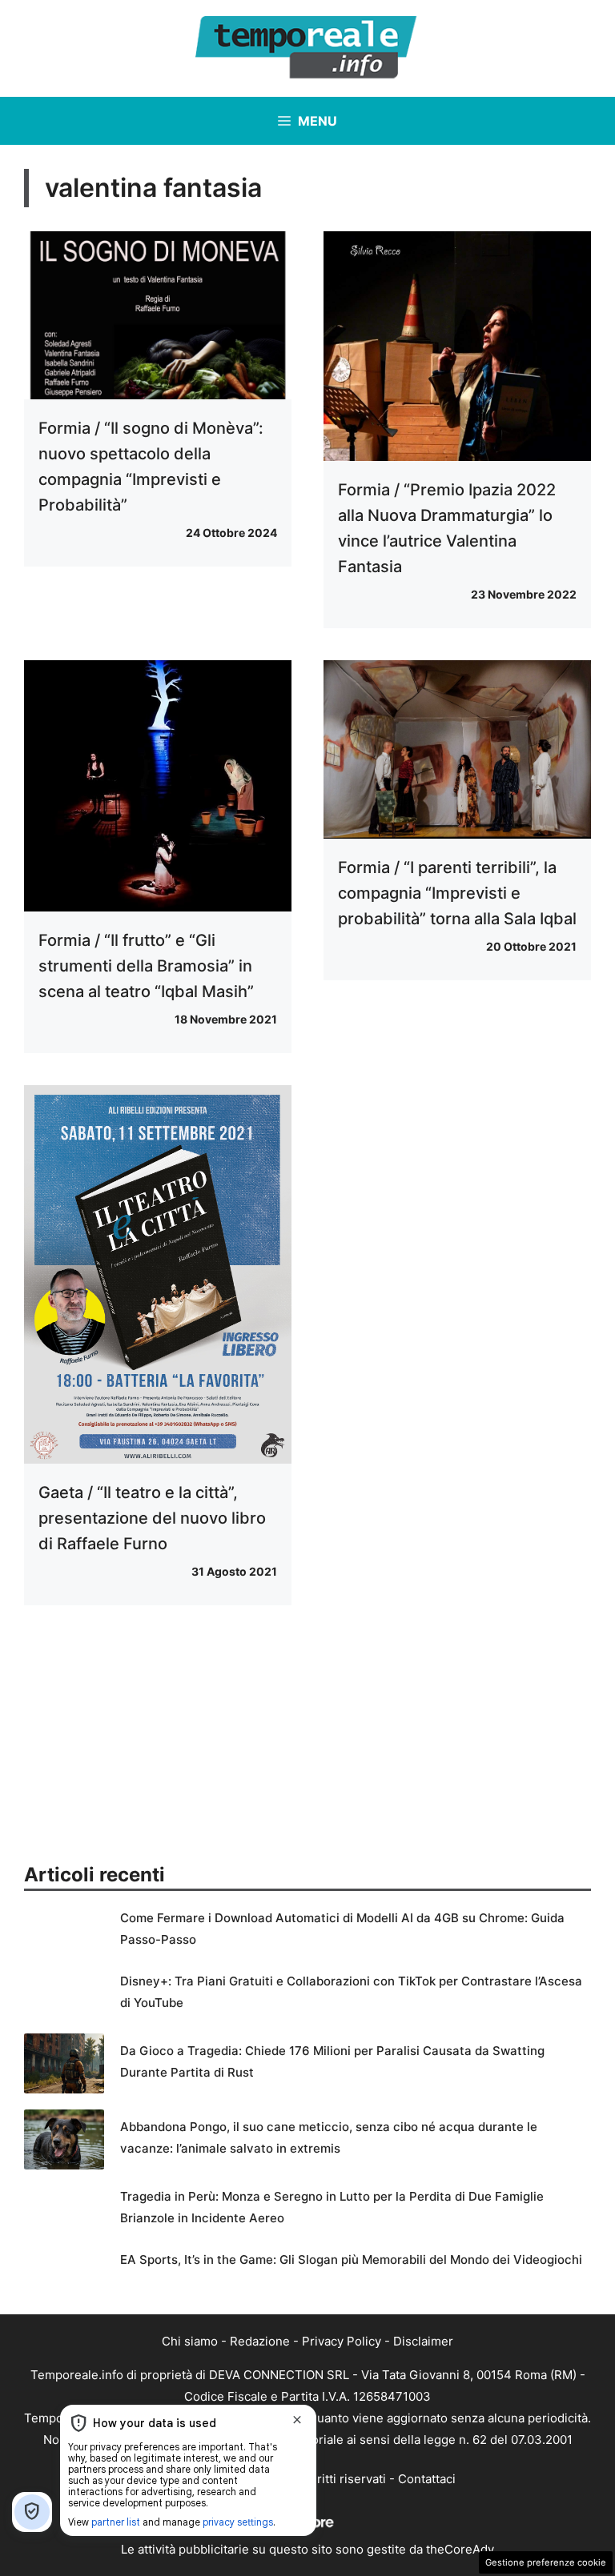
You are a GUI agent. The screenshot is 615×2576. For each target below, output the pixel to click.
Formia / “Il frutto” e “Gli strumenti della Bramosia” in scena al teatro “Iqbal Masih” (146, 966)
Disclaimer (423, 2341)
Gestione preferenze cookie (546, 2562)
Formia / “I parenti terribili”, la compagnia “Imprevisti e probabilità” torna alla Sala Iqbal (457, 893)
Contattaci (427, 2479)
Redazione (260, 2341)
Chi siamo (190, 2341)
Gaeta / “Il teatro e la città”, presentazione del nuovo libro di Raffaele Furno (152, 1518)
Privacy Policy (342, 2341)
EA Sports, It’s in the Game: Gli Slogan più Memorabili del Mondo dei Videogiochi (351, 2260)
